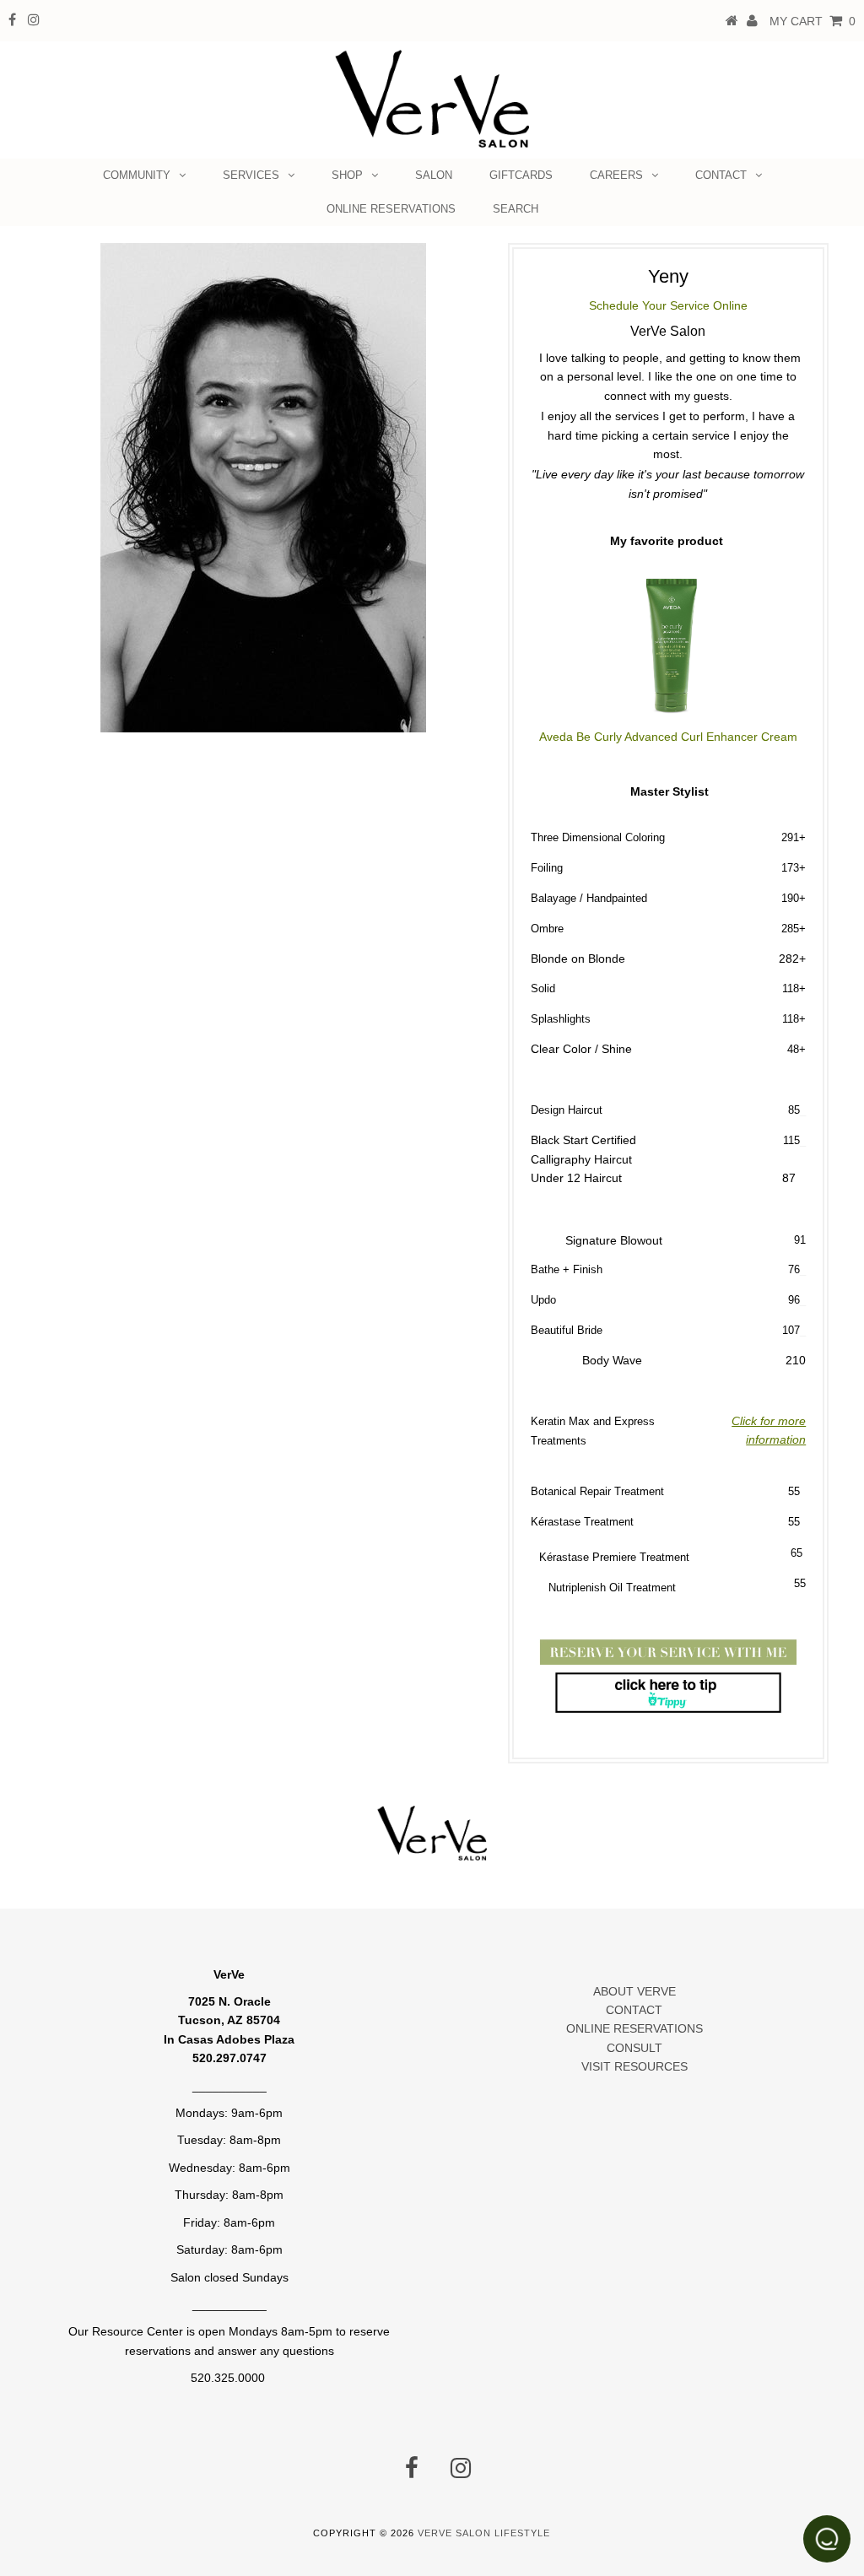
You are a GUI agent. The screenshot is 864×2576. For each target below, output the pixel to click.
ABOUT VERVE (634, 1991)
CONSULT (634, 2048)
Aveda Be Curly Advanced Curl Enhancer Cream (668, 737)
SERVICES (251, 175)
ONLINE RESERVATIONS (391, 209)
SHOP (347, 175)
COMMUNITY (137, 175)
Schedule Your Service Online (668, 305)
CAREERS (616, 175)
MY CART (813, 21)
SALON (434, 175)
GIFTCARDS (521, 175)
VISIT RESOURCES (634, 2066)
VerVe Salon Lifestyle (484, 2533)
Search (516, 209)
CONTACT (721, 175)
